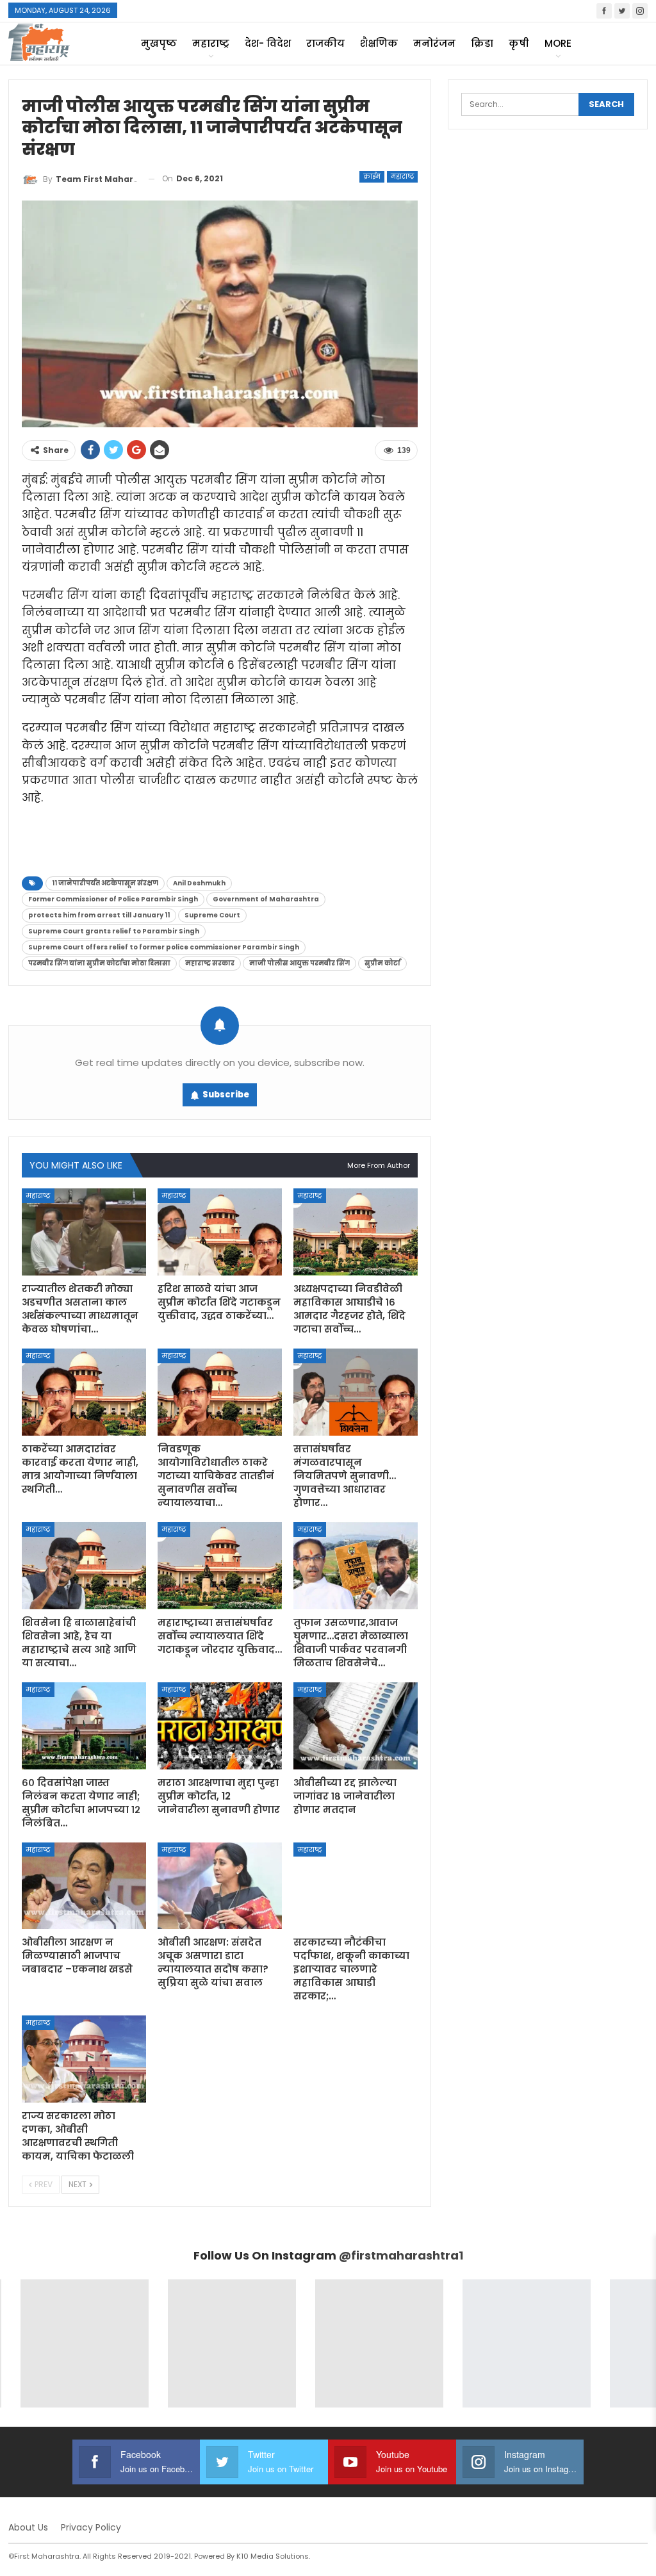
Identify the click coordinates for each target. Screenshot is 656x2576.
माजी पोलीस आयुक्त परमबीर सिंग (299, 963)
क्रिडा (482, 43)
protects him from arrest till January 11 (99, 915)
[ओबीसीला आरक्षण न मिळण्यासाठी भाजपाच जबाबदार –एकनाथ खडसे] (84, 1886)
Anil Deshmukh (199, 883)
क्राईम (372, 176)
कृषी (519, 43)
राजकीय (325, 43)
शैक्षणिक (379, 43)
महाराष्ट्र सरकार (210, 963)
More (558, 43)
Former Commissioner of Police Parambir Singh (113, 899)
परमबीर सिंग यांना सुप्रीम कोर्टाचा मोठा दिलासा (99, 963)
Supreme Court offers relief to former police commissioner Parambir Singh (164, 947)
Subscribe (226, 1095)
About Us (28, 2527)
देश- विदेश (268, 43)
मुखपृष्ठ (159, 43)
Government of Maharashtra (266, 899)
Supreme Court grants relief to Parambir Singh (114, 931)
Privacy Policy (91, 2527)
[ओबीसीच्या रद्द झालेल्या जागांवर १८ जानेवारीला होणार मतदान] (356, 1726)
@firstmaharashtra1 (401, 2255)
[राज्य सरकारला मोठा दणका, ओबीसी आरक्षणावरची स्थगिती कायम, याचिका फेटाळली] (84, 2059)
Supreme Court (212, 915)
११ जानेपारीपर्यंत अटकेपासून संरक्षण (105, 883)
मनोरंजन (434, 43)
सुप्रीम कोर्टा (382, 963)
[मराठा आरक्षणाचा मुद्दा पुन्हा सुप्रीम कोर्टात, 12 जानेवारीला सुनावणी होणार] (220, 1726)
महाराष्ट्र (211, 43)
